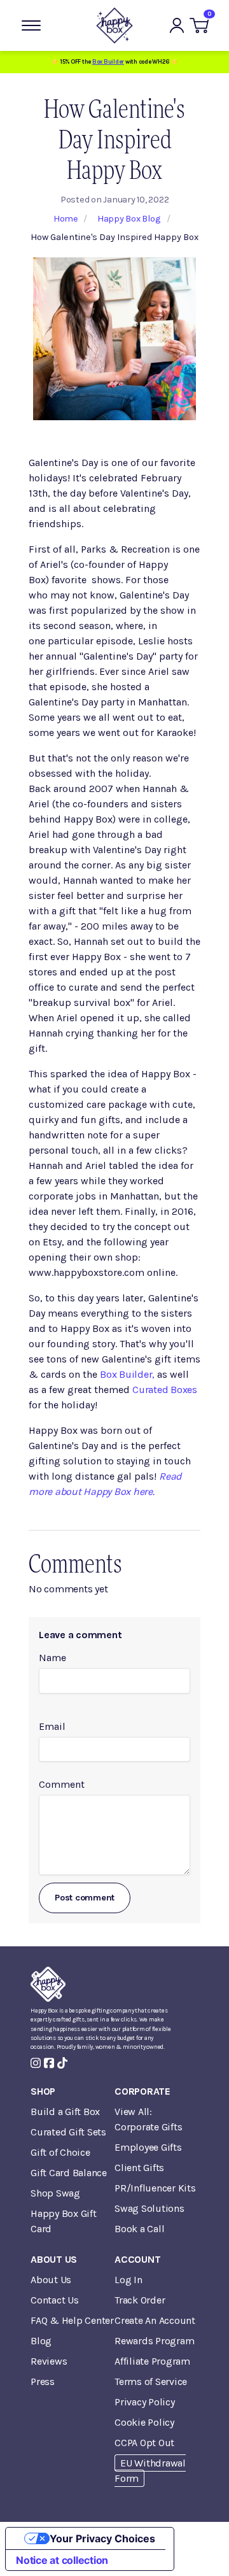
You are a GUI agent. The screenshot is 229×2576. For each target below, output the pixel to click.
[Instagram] (36, 2063)
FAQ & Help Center (72, 2320)
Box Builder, (127, 1374)
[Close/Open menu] (31, 25)
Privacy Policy (145, 2402)
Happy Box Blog (129, 219)
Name (52, 1658)
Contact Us (55, 2300)
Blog (41, 2341)
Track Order (140, 2300)
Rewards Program (154, 2341)
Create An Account (155, 2320)
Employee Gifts (148, 2147)
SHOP (43, 2091)
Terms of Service (151, 2381)
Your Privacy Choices (102, 2538)
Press (43, 2381)
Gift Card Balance (69, 2173)
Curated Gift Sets (68, 2132)
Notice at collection (62, 2560)
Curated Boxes (165, 1390)
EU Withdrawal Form (150, 2471)
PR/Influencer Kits (155, 2188)
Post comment (85, 1898)
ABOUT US (54, 2259)
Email (52, 1726)
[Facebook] (49, 2063)
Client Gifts (139, 2168)
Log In (128, 2280)
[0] (199, 25)
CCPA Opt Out (144, 2443)
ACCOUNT (137, 2259)
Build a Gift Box (65, 2112)
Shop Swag (55, 2193)
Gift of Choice (60, 2152)
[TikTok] (62, 2063)
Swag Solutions (149, 2208)
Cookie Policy (144, 2422)
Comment (62, 1784)
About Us (51, 2280)
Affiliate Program (152, 2361)
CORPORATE (142, 2091)
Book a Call (139, 2229)
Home (66, 219)
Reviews (49, 2361)
